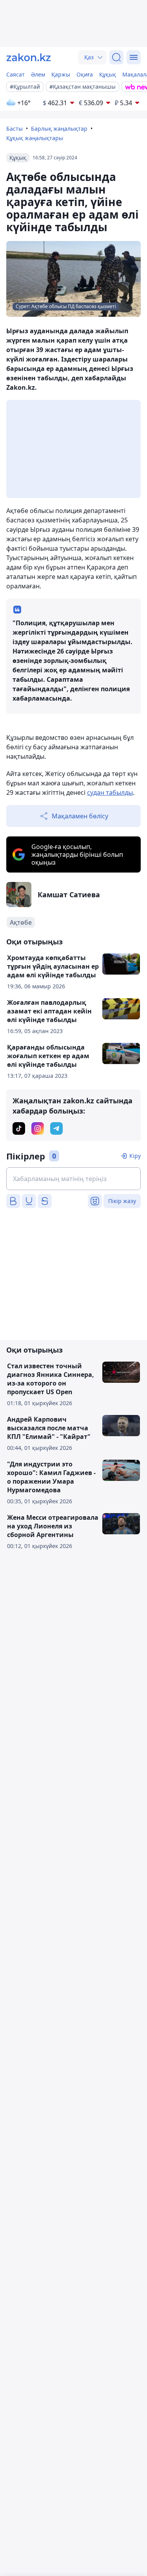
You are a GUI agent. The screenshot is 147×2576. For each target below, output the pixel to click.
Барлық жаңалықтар (59, 129)
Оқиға (85, 74)
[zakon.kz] (29, 57)
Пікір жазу (122, 1201)
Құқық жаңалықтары (35, 138)
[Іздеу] (116, 57)
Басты (15, 129)
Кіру (135, 1156)
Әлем (38, 74)
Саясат (15, 74)
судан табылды (110, 792)
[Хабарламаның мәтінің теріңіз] (73, 1179)
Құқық (108, 74)
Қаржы (61, 74)
